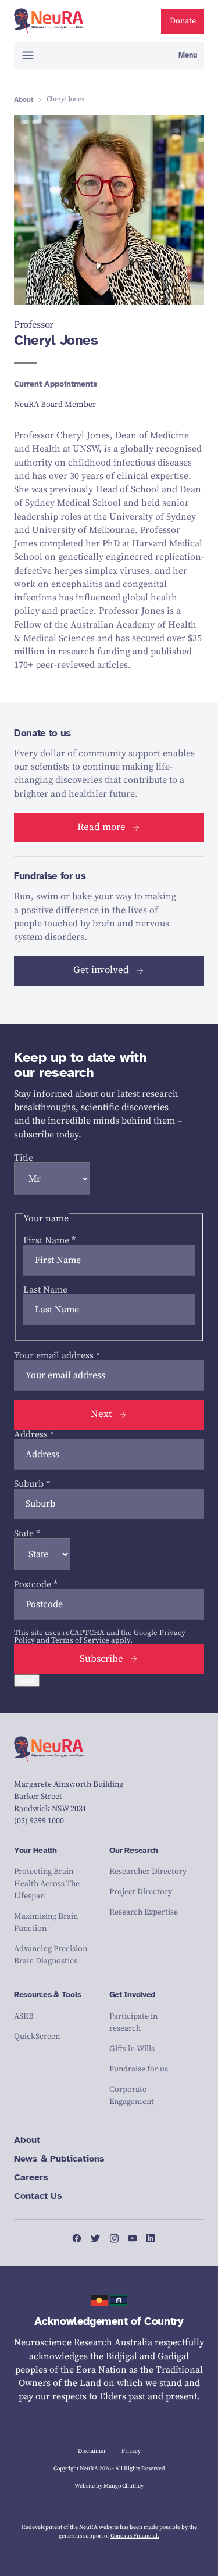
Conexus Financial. (135, 2536)
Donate (183, 21)
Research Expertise (144, 1912)
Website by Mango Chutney (109, 2486)
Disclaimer (92, 2451)
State (27, 1533)
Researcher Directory (148, 1872)
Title (24, 1158)
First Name (49, 1240)
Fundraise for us (139, 2069)
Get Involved (133, 1994)
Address (34, 1434)
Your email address (57, 1355)
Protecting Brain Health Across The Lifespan (47, 1884)
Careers (31, 2177)
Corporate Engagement (132, 2096)
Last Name (45, 1290)
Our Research (134, 1850)
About (24, 99)
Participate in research (133, 2022)
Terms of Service (80, 1640)
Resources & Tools (47, 1994)
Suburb (32, 1484)
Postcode (36, 1584)
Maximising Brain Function (46, 1922)
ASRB (24, 2016)
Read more (101, 827)
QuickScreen (37, 2037)
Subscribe (101, 1659)
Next (101, 1414)
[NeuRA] (49, 22)
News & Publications (59, 2159)
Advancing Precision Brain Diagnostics (51, 1955)
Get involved (101, 970)
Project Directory (141, 1892)
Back (27, 1680)
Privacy (131, 2451)
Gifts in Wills (132, 2049)
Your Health (35, 1850)
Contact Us (38, 2196)
